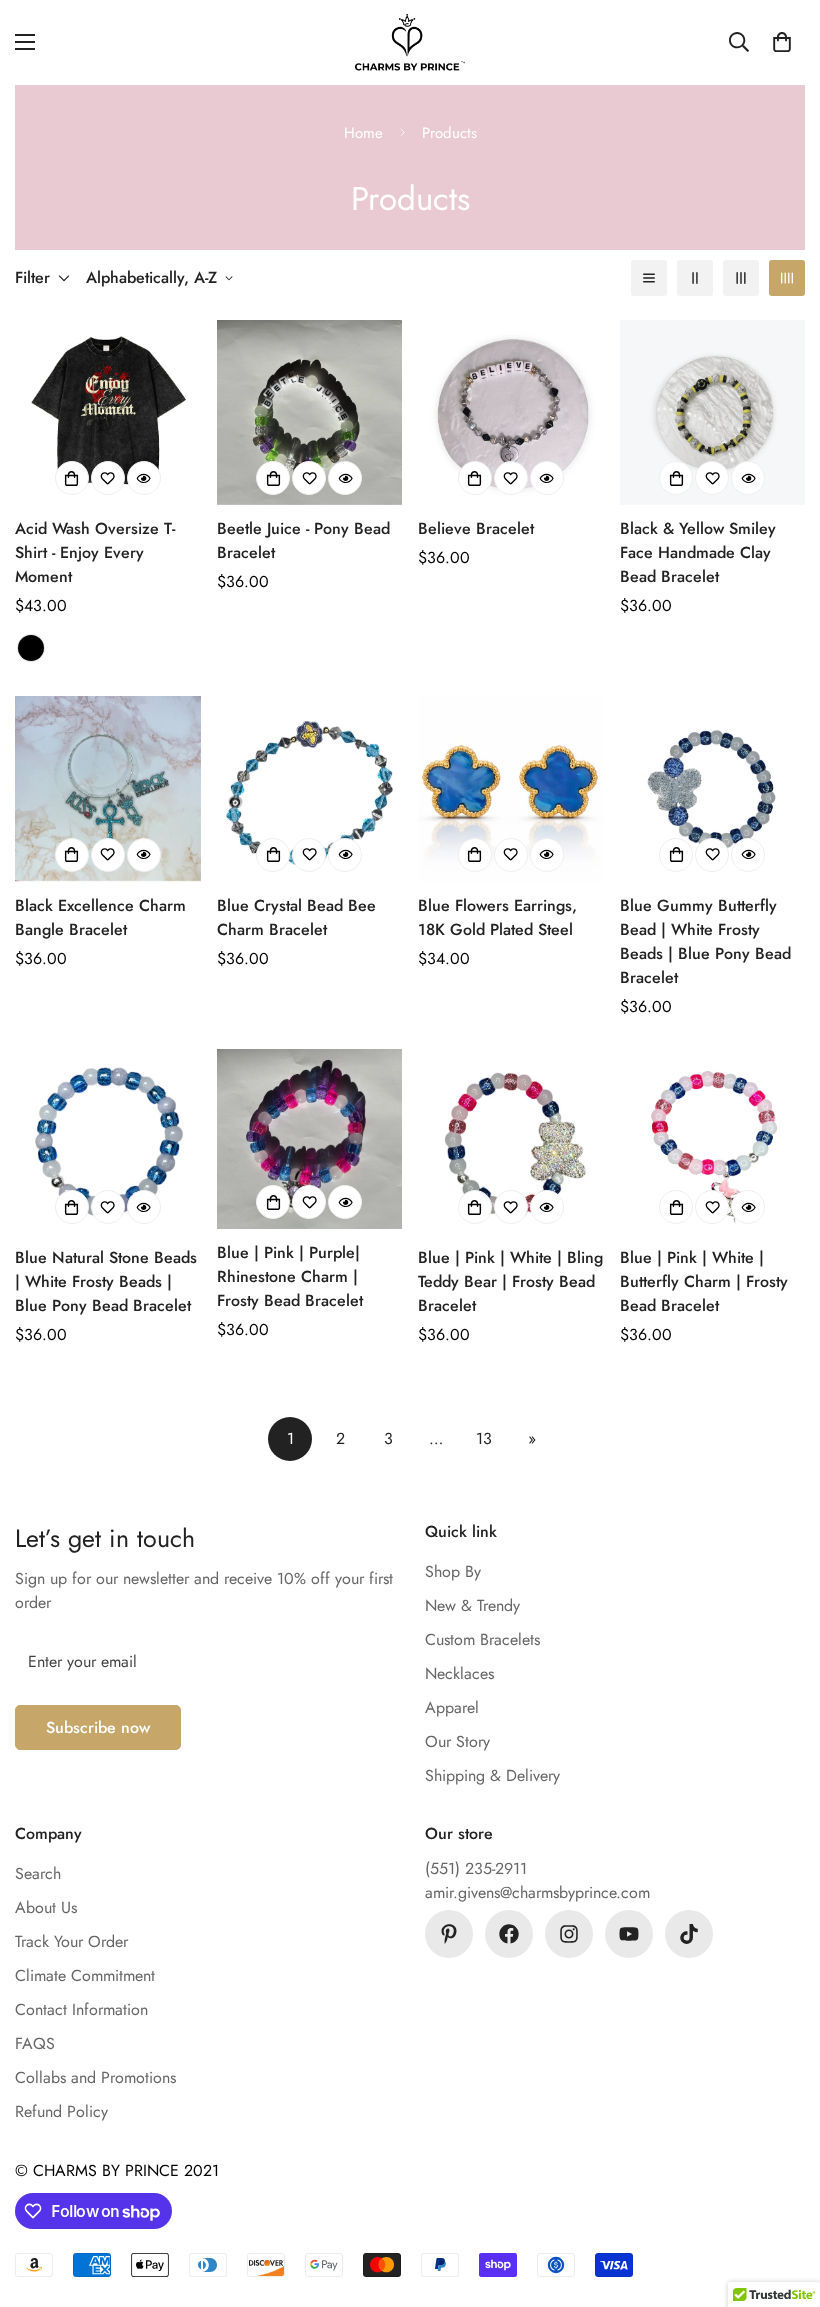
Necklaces (459, 1673)
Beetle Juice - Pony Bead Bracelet (303, 540)
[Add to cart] (273, 478)
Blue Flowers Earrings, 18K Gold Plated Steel (497, 917)
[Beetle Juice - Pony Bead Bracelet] (310, 412)
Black (31, 648)
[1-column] (649, 278)
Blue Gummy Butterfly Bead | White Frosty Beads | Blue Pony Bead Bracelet (705, 941)
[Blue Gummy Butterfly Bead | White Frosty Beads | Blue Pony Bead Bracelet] (713, 788)
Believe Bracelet (476, 528)
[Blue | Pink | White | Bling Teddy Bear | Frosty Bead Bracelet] (511, 1141)
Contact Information (81, 2009)
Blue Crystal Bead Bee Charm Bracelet (296, 917)
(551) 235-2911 (476, 1868)
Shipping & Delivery (492, 1775)
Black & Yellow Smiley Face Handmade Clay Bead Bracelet (698, 552)
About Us (46, 1907)
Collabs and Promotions (95, 2077)
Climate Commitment (85, 1975)
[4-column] (787, 278)
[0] (782, 42)
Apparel (452, 1707)
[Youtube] (629, 1934)
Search (38, 1873)
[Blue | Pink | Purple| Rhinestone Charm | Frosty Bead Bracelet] (310, 1139)
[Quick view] (144, 478)
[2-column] (695, 278)
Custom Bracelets (482, 1639)
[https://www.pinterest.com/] (449, 1934)
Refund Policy (61, 2111)
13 (484, 1438)
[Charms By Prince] (410, 42)
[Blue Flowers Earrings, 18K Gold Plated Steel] (511, 788)
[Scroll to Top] (781, 2198)
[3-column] (741, 278)
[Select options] (72, 478)
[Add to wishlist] (108, 478)
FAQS (35, 2043)
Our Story (457, 1741)
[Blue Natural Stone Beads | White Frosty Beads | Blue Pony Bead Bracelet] (108, 1141)
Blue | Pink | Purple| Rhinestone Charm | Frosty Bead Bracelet (290, 1276)
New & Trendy (472, 1605)
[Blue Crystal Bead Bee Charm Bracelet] (310, 788)
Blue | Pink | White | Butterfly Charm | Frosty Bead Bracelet (704, 1281)
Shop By (453, 1571)
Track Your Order (71, 1941)
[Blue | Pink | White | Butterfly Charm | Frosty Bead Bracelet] (713, 1141)
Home (363, 133)
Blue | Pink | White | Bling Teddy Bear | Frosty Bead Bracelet (510, 1281)
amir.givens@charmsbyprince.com (537, 1892)
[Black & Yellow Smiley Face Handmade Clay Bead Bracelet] (713, 412)
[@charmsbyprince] (509, 1934)
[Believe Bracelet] (511, 412)
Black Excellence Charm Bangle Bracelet (100, 917)
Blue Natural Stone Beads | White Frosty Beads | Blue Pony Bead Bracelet (106, 1281)
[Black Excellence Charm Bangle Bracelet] (108, 788)
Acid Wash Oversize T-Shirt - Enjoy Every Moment (95, 552)
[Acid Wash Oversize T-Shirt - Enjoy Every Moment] (108, 412)
